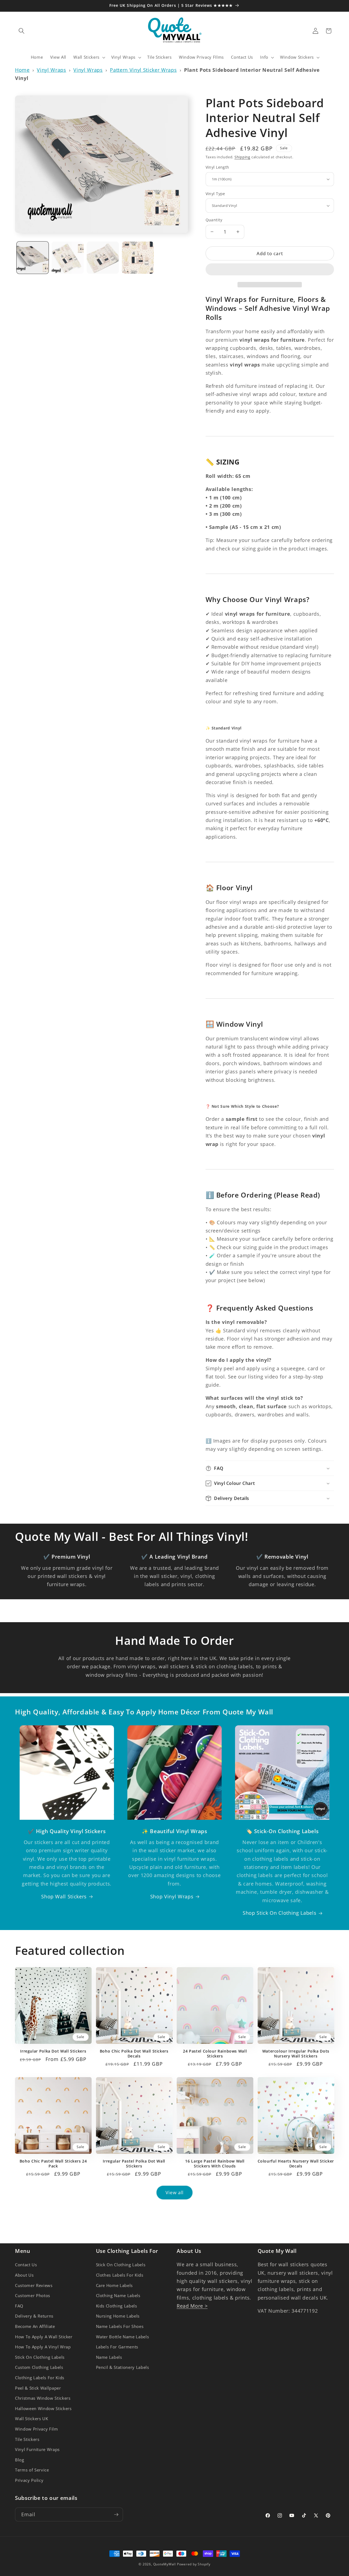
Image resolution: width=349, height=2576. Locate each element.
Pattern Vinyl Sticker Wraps (143, 70)
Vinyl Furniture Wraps (37, 2450)
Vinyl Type (215, 194)
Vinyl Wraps (51, 70)
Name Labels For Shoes (120, 2326)
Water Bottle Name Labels (123, 2337)
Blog (20, 2460)
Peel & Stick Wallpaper (38, 2388)
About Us (24, 2275)
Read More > (192, 2306)
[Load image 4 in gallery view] (138, 258)
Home (22, 70)
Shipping (242, 157)
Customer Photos (33, 2296)
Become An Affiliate (35, 2326)
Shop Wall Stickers (64, 1896)
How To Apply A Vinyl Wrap (43, 2347)
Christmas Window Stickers (43, 2398)
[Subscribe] (116, 2515)
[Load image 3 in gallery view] (103, 258)
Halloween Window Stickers (43, 2409)
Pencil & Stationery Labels (123, 2368)
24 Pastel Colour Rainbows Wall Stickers (215, 2054)
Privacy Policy (29, 2480)
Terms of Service (32, 2470)
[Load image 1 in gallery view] (33, 258)
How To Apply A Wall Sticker (44, 2337)
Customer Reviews (34, 2285)
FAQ (19, 2306)
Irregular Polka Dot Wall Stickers (53, 2051)
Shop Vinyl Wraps (172, 1896)
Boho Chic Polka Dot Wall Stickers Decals (134, 2054)
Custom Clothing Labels (39, 2368)
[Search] (22, 31)
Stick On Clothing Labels (40, 2357)
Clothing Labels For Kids (40, 2378)
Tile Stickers (27, 2439)
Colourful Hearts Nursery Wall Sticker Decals (296, 2164)
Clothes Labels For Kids (120, 2275)
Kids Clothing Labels (117, 2306)
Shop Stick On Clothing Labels (279, 1913)
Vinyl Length (217, 167)
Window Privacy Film (37, 2429)
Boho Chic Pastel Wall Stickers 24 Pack (53, 2164)
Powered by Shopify (194, 2564)
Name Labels (109, 2357)
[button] (270, 270)
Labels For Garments (117, 2347)
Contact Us (26, 2265)
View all (175, 2192)
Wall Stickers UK (32, 2419)
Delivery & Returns (34, 2316)
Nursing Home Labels (118, 2316)
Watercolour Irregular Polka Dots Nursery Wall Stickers (296, 2054)
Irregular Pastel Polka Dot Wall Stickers (134, 2164)
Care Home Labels (115, 2285)
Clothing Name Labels (118, 2296)
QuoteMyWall (165, 2564)
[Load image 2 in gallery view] (68, 258)
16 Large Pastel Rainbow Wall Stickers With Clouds (215, 2164)
